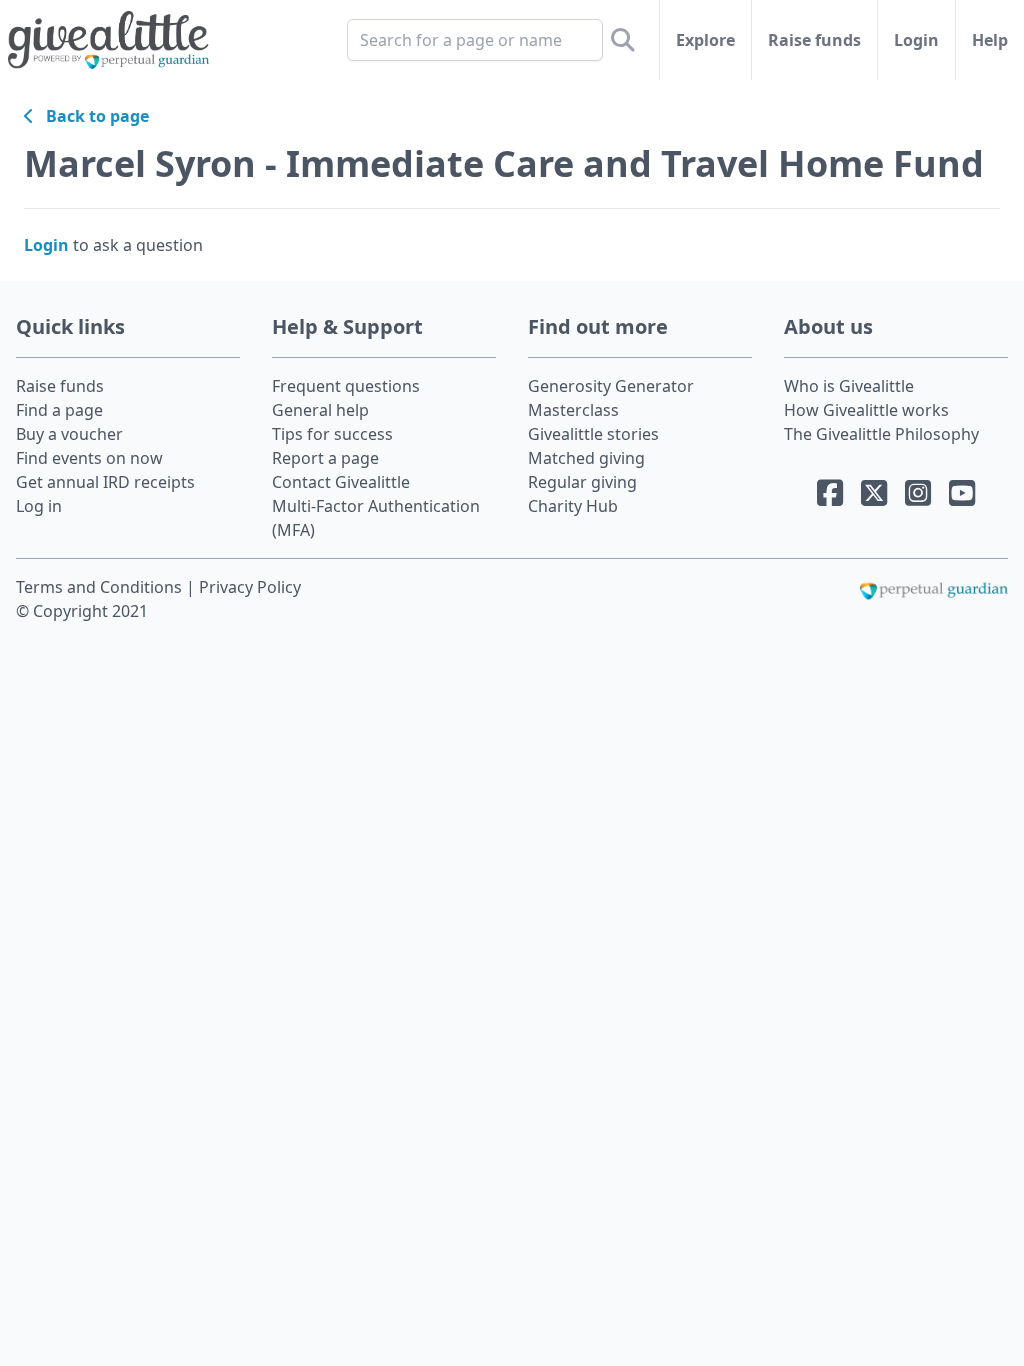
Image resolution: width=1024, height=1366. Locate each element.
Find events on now (89, 458)
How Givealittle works (866, 410)
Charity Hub (573, 506)
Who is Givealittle (849, 386)
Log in (39, 506)
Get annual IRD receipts (105, 482)
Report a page (325, 458)
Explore (705, 40)
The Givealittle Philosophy (881, 434)
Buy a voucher (69, 434)
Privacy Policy (250, 587)
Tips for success (332, 434)
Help (990, 40)
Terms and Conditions (101, 587)
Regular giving (582, 482)
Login (916, 40)
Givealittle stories (593, 434)
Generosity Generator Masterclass (611, 398)
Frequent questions (346, 386)
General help (320, 410)
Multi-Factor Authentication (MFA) (376, 518)
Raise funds (814, 40)
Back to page (91, 116)
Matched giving (586, 458)
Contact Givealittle (341, 482)
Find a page (59, 410)
